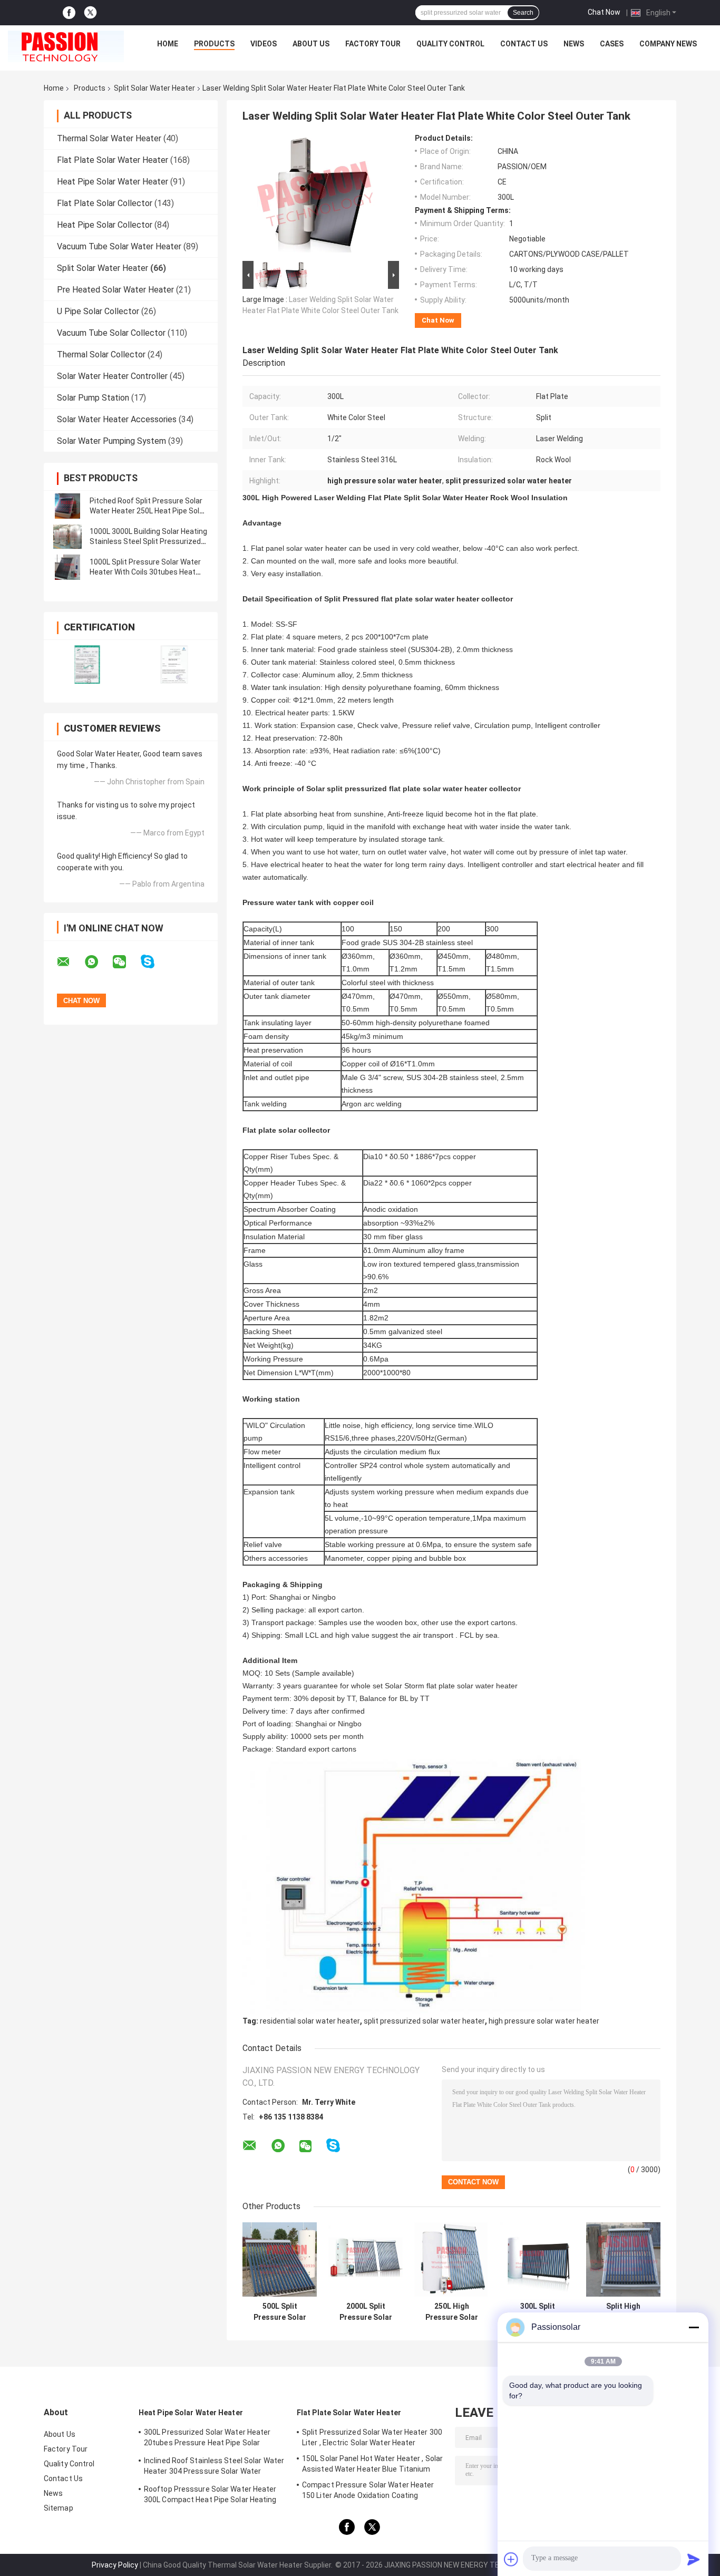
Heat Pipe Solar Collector (105, 225)
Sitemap (59, 2508)
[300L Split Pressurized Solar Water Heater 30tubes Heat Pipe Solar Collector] (537, 2259)
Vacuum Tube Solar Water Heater (119, 246)
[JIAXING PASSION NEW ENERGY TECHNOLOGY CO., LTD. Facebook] (69, 13)
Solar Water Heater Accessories (117, 419)
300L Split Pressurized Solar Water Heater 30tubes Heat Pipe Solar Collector (537, 2312)
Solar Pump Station (93, 398)
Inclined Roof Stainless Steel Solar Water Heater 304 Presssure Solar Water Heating (214, 2467)
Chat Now (604, 12)
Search (523, 13)
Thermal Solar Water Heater (109, 138)
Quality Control (450, 44)
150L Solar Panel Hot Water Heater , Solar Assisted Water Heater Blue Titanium (372, 2464)
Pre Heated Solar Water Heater (115, 290)
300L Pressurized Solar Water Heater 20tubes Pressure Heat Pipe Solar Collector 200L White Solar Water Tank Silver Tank (210, 2439)
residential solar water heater (310, 2021)
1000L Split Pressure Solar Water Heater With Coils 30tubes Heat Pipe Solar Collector (145, 572)
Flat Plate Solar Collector (105, 203)
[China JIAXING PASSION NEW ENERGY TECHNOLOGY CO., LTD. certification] (87, 664)
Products (214, 44)
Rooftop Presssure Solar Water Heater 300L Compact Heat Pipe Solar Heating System (210, 2496)
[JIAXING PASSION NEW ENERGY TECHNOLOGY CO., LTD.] (66, 46)
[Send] (694, 2559)
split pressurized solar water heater (424, 2021)
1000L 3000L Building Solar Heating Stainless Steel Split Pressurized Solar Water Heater (148, 541)
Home (168, 44)
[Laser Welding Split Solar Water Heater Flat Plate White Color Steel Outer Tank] (316, 196)
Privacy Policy (115, 2565)
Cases (612, 44)
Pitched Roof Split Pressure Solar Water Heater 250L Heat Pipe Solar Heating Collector (148, 511)
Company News (668, 44)
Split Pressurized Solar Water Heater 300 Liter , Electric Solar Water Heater (372, 2437)
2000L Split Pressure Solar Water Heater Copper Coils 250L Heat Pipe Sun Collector (366, 2312)
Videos (264, 44)
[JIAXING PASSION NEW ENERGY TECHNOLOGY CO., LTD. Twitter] (90, 13)
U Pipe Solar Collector (98, 311)
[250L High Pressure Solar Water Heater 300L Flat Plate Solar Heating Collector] (451, 2259)
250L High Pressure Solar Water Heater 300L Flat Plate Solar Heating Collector (452, 2312)
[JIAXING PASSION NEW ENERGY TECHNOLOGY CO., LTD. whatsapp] (98, 962)
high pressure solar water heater (544, 2021)
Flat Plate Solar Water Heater (113, 160)
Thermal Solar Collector (101, 354)
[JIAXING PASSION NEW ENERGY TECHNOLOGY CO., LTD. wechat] (126, 962)
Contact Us (524, 44)
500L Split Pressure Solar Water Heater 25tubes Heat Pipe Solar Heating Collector (280, 2312)
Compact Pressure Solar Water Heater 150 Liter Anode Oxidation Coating (368, 2490)
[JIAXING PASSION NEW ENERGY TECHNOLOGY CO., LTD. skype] (154, 962)
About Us (311, 44)
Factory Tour (373, 44)
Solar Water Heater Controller (112, 376)
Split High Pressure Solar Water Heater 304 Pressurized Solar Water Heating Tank (623, 2312)
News (574, 44)
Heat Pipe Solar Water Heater (113, 182)
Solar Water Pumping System (111, 441)
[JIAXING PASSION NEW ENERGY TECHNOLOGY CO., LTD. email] (70, 962)
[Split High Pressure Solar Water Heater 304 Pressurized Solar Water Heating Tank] (623, 2259)
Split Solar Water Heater (154, 88)
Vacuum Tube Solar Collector (111, 333)
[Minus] (694, 2327)
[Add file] (511, 2559)
